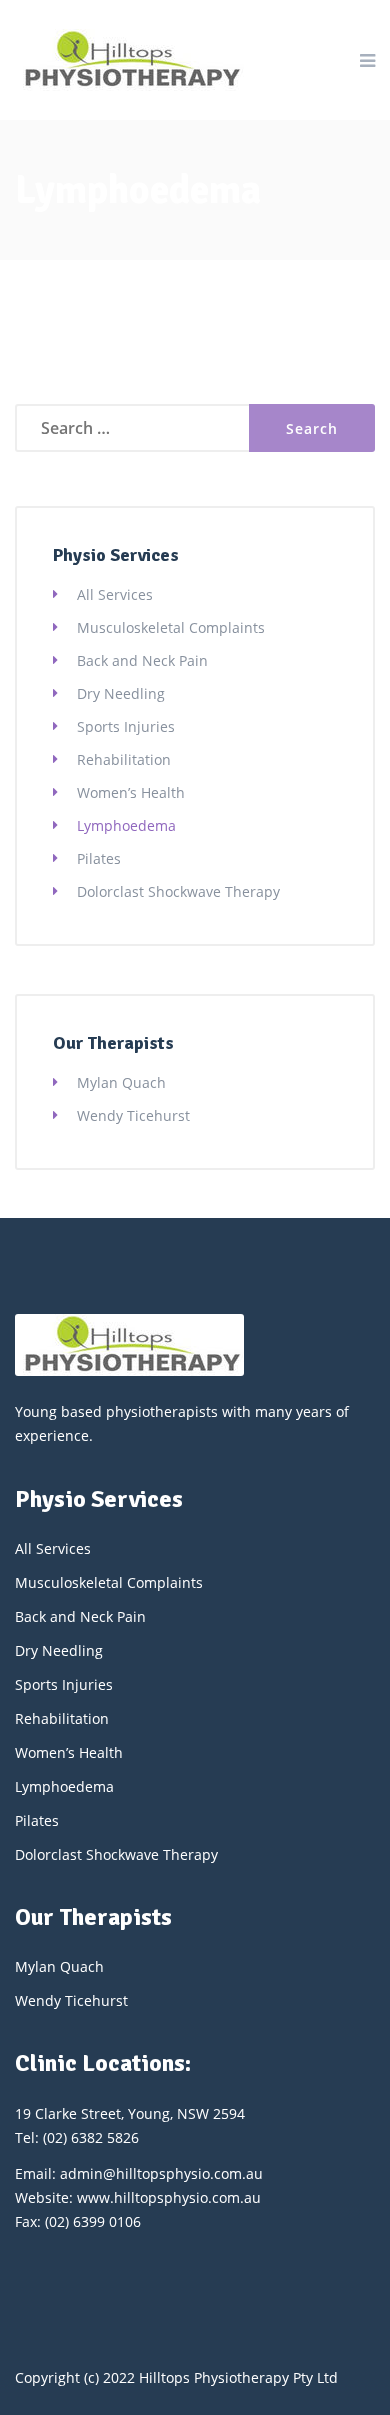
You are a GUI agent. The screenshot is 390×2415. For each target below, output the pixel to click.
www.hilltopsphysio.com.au (169, 2197)
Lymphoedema (126, 825)
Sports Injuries (126, 726)
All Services (115, 594)
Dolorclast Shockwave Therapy (178, 891)
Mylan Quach (121, 1082)
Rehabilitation (124, 759)
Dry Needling (121, 693)
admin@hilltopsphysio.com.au (161, 2173)
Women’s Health (131, 792)
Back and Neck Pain (142, 660)
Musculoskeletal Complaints (171, 627)
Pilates (99, 858)
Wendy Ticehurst (133, 1115)
